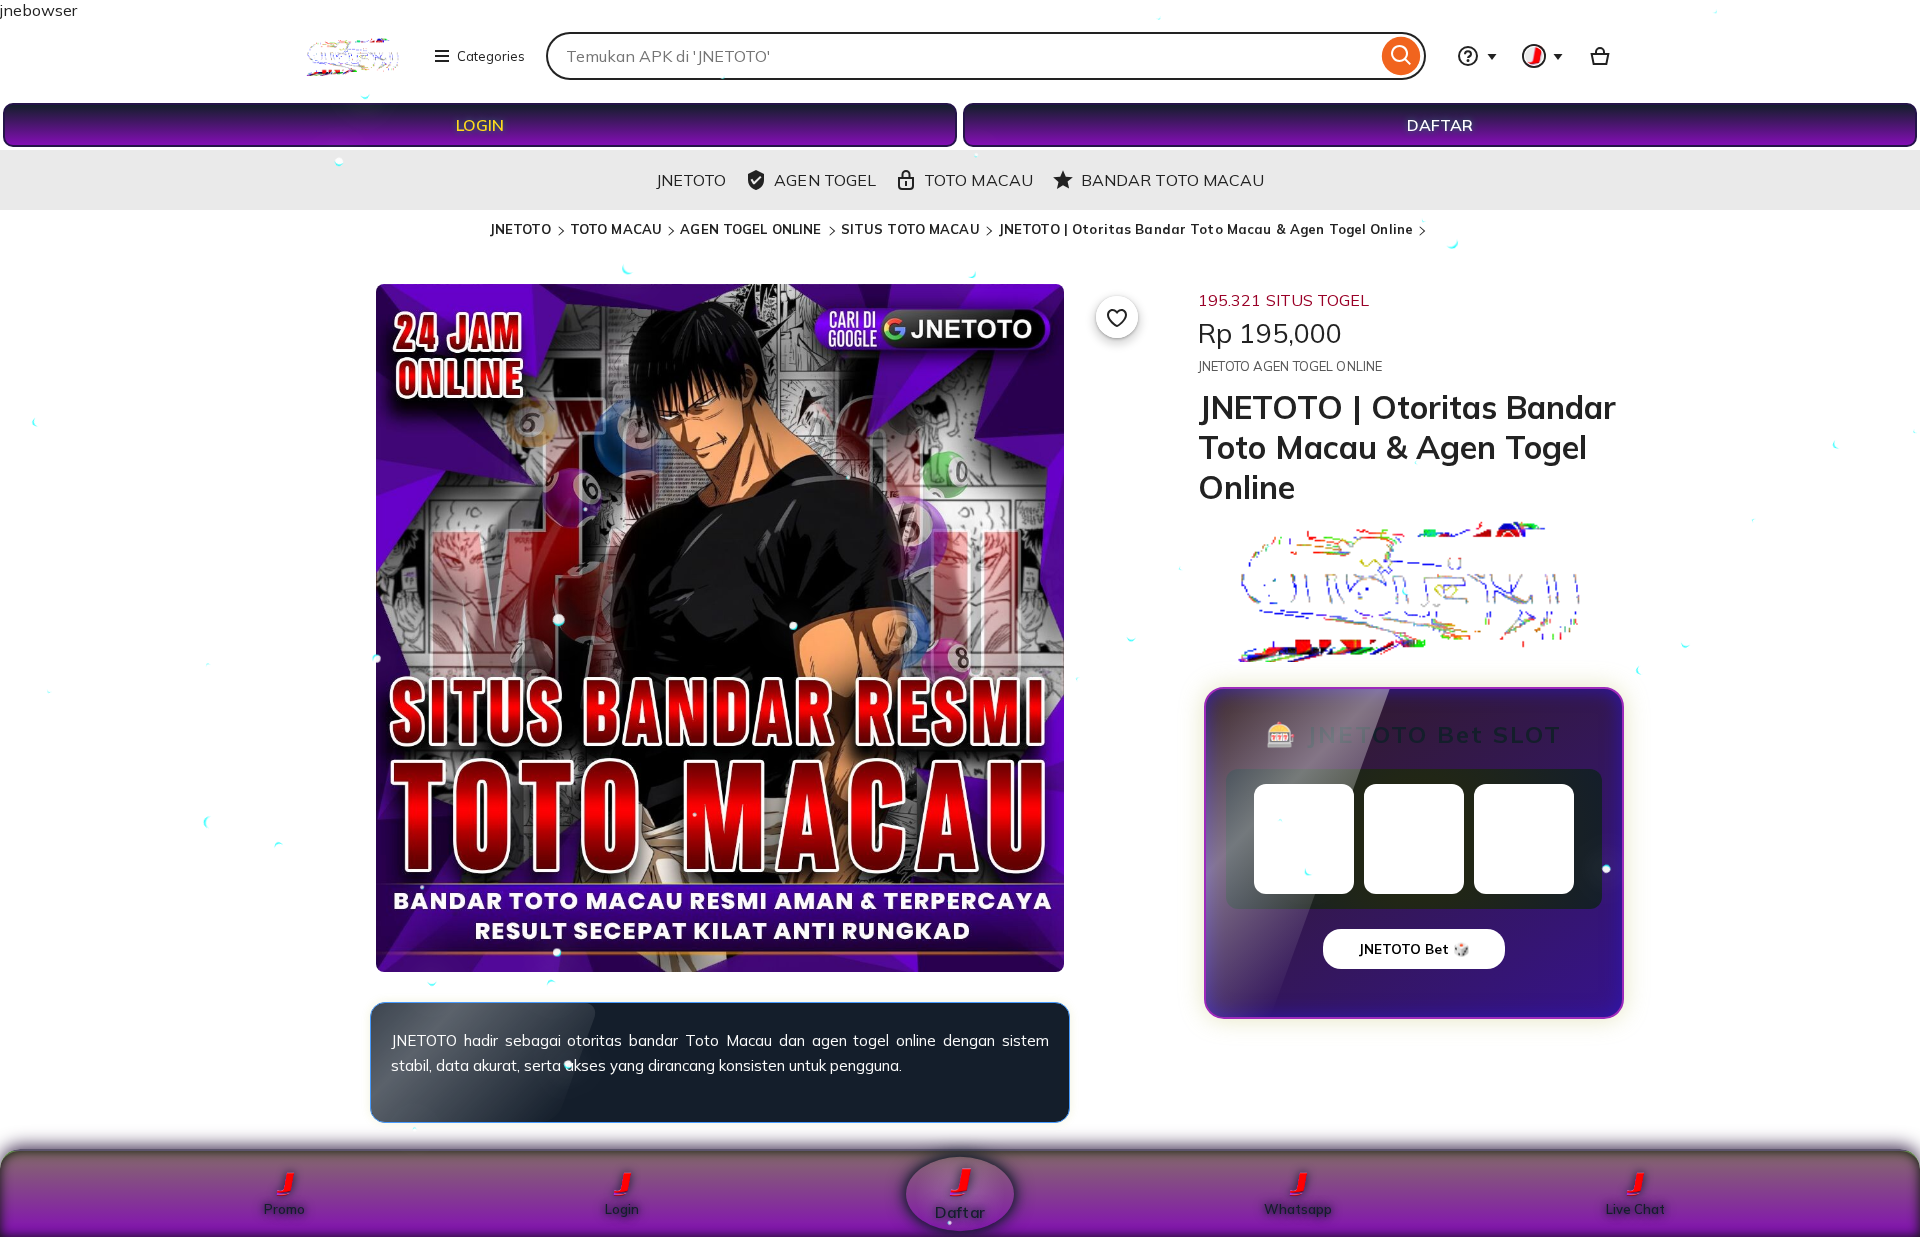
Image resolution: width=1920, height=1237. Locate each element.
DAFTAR (1440, 125)
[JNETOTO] (354, 70)
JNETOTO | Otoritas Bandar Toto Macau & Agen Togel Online (1205, 229)
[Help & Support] (1477, 56)
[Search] (1401, 56)
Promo (284, 1209)
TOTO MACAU (616, 229)
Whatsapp (1298, 1209)
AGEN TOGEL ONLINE (752, 229)
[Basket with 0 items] (1600, 56)
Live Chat (1635, 1209)
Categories (491, 56)
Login (622, 1209)
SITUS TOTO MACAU (910, 229)
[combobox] (961, 56)
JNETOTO (522, 229)
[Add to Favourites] (1117, 317)
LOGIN (480, 125)
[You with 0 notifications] (1543, 56)
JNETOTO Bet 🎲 (1414, 949)
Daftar (960, 1211)
